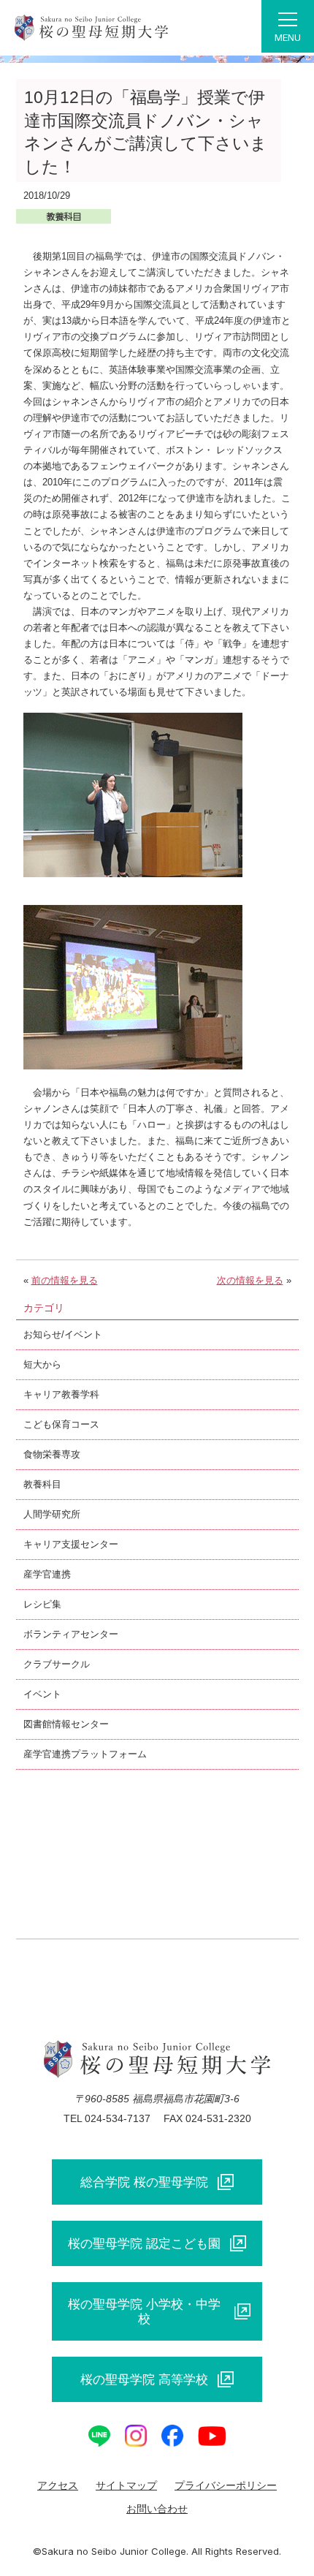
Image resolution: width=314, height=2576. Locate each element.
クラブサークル (57, 1664)
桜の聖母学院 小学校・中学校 (144, 2311)
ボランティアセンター (71, 1634)
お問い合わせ (157, 2509)
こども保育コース (61, 1424)
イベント (42, 1694)
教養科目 (42, 1484)
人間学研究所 (52, 1514)
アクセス (58, 2485)
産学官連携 (47, 1574)
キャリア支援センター (71, 1544)
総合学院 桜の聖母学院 (144, 2182)
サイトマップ (126, 2485)
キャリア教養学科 (61, 1394)
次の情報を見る (250, 1280)
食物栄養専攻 (52, 1454)
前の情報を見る (65, 1280)
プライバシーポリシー (226, 2485)
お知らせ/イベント (63, 1334)
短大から (42, 1364)
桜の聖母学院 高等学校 (144, 2379)
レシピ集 (42, 1604)
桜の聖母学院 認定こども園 (144, 2243)
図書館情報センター (66, 1724)
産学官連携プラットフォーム (85, 1754)
